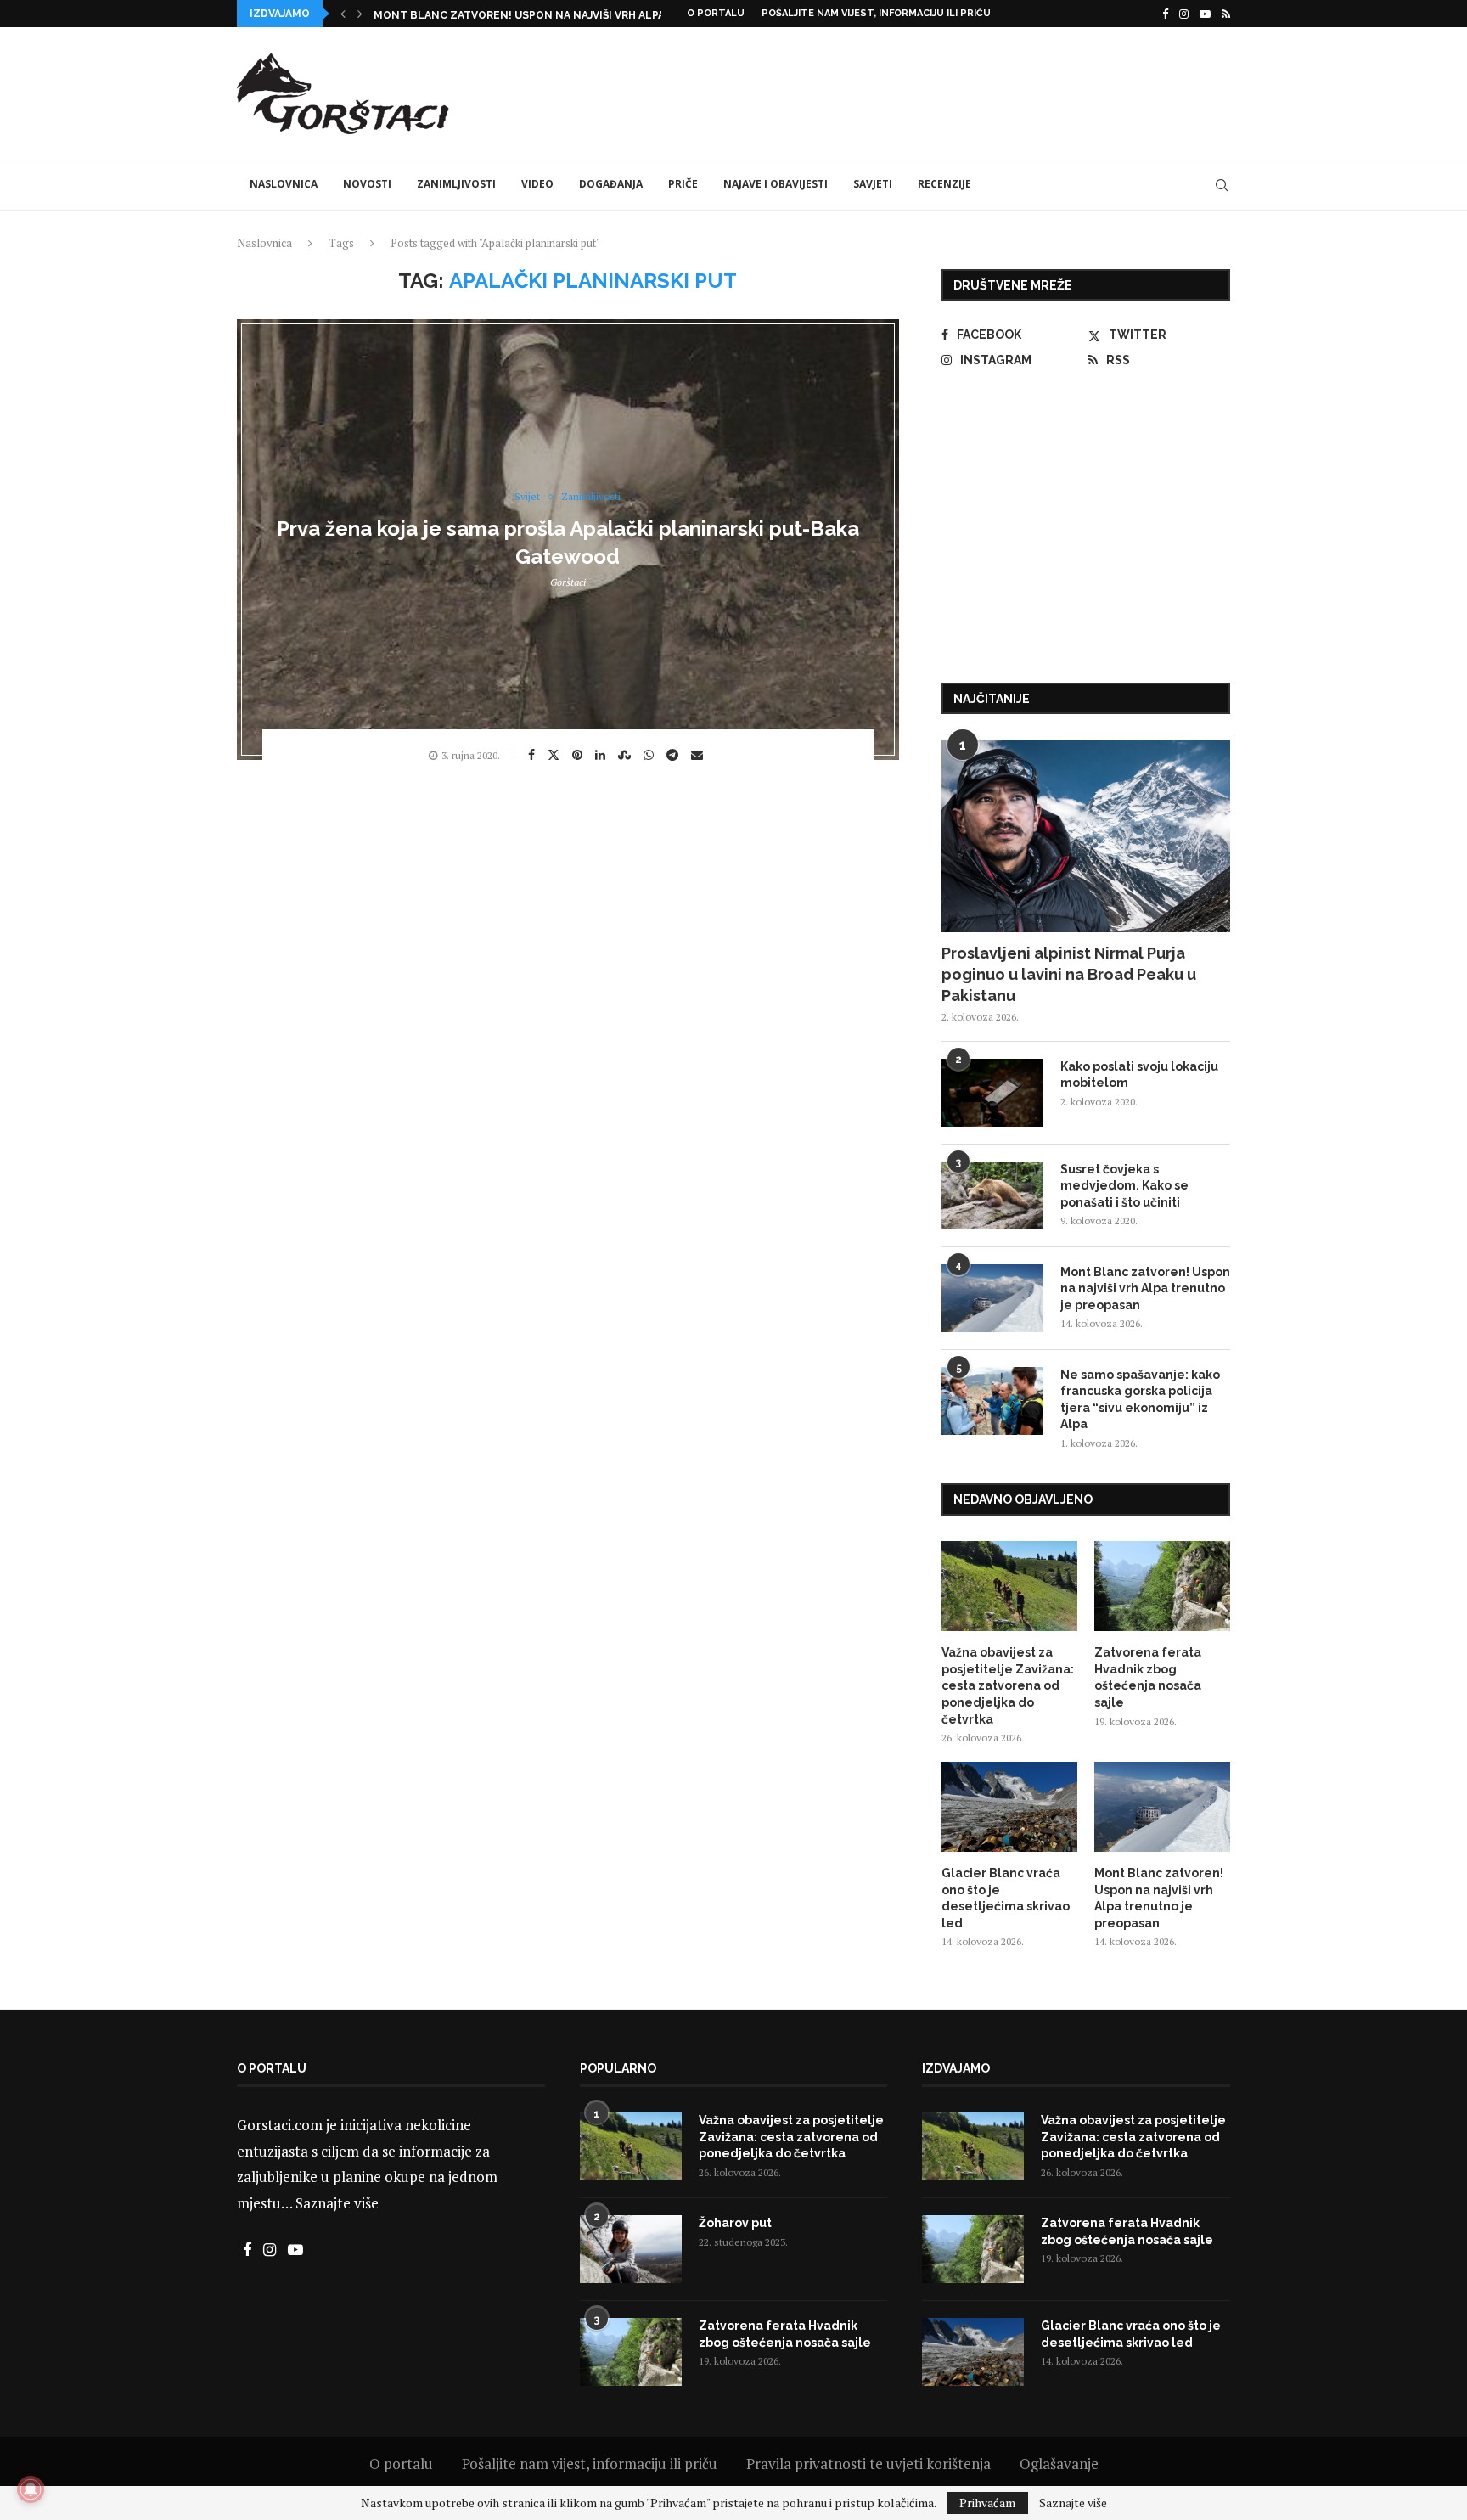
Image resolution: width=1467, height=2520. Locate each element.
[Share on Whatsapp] (651, 755)
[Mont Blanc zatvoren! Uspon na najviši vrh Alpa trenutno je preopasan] (992, 1298)
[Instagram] (1184, 14)
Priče (683, 184)
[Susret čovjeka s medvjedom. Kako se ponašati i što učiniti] (992, 1195)
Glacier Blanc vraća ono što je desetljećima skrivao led (1006, 1898)
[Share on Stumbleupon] (627, 755)
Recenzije (944, 184)
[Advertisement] (921, 91)
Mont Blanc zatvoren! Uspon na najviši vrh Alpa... (523, 15)
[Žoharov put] (631, 2249)
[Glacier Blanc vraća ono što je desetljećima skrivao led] (1009, 1807)
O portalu (716, 13)
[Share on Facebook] (534, 755)
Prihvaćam (987, 2503)
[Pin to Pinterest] (579, 755)
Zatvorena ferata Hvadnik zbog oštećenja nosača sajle (1148, 1677)
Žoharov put (735, 2223)
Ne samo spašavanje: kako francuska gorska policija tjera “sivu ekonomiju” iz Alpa (1140, 1400)
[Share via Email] (699, 755)
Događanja (611, 184)
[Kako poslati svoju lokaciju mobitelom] (992, 1093)
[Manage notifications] (31, 2489)
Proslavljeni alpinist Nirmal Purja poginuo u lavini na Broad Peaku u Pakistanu (1069, 974)
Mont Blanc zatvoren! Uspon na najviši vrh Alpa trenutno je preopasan (1145, 1288)
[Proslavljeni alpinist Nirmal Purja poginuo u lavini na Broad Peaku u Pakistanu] (1086, 836)
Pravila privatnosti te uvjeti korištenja (868, 2464)
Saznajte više (337, 2203)
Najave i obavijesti (776, 184)
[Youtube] (1205, 14)
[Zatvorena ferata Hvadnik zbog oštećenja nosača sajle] (1162, 1586)
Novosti (367, 184)
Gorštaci (568, 582)
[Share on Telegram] (674, 755)
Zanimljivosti (456, 184)
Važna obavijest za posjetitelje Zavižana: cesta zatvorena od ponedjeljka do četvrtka (1008, 1685)
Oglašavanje (1059, 2464)
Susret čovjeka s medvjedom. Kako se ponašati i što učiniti (1124, 1186)
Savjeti (873, 184)
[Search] (1222, 185)
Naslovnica (284, 184)
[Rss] (1226, 14)
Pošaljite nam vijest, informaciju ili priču (876, 13)
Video (537, 184)
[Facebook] (1165, 14)
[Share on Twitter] (556, 754)
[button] (343, 14)
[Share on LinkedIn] (602, 755)
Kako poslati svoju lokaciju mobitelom (1139, 1075)
